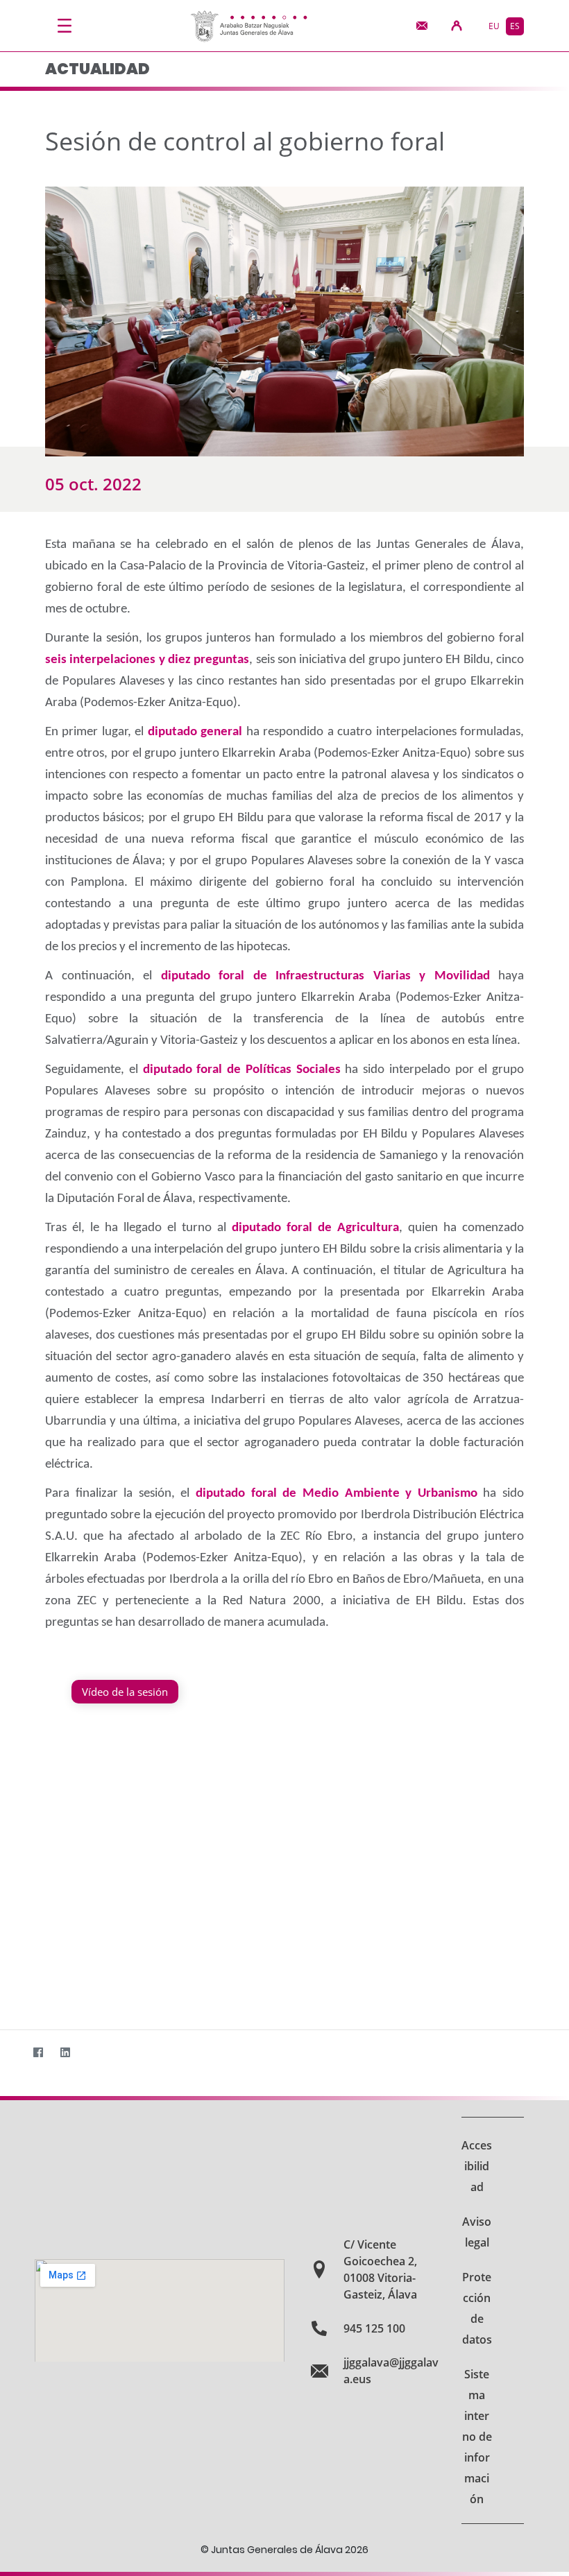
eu (494, 26)
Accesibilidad (477, 2166)
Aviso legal (477, 2232)
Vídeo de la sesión (125, 1692)
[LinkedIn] (65, 2052)
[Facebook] (38, 2052)
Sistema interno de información (477, 2437)
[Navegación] (65, 26)
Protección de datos (477, 2308)
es (515, 26)
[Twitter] (11, 2052)
